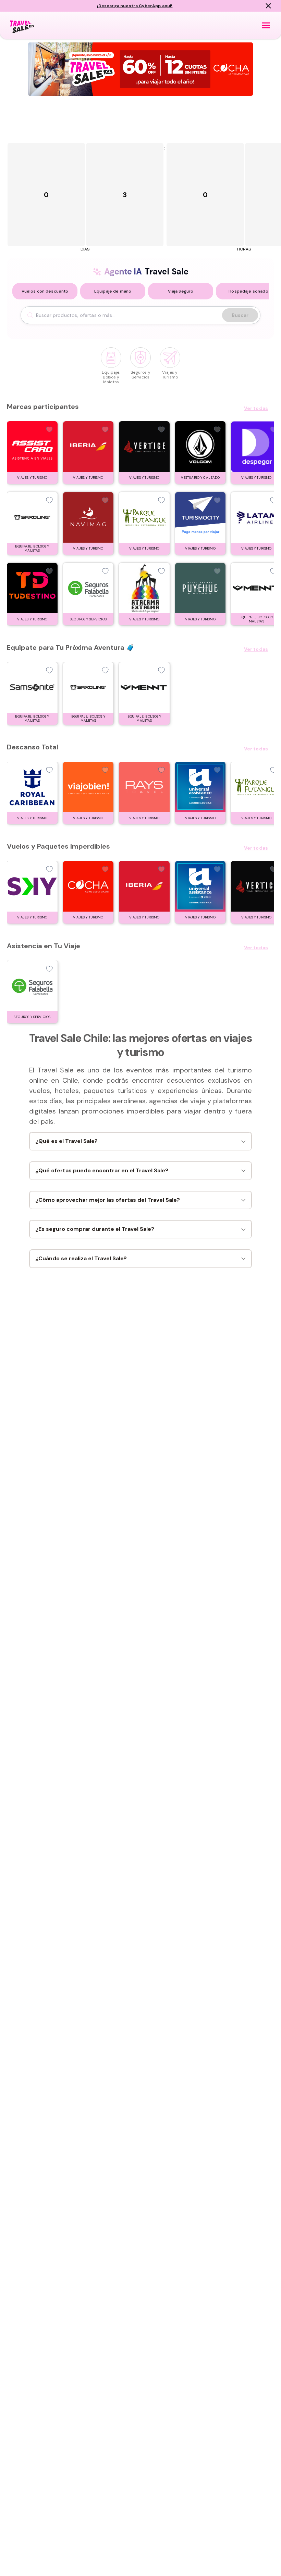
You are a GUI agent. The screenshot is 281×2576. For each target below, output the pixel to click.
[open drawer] (266, 25)
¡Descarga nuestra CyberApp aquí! (135, 6)
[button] (45, 291)
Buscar (240, 315)
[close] (268, 6)
